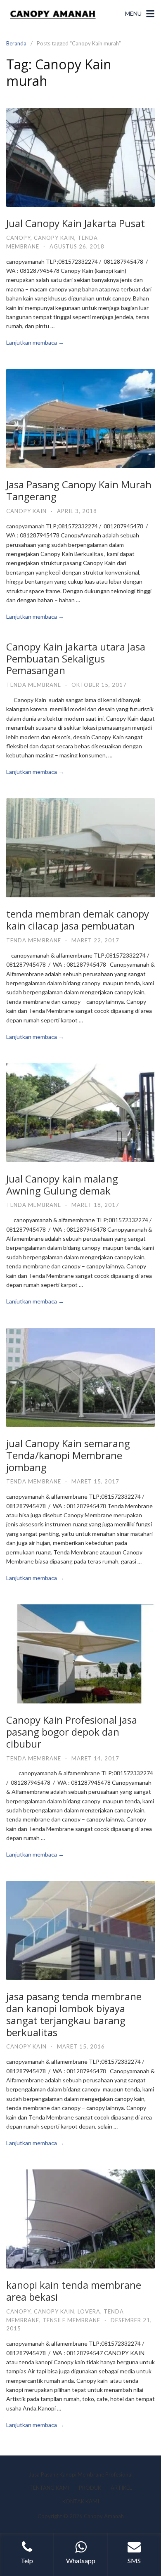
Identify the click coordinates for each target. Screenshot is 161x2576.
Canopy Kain (54, 238)
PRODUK (90, 2488)
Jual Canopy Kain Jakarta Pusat (76, 223)
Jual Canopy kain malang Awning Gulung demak (62, 1185)
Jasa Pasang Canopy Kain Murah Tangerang (79, 490)
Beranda (16, 43)
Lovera (89, 2311)
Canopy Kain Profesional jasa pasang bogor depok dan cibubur (72, 1732)
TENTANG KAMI (49, 2488)
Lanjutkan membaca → (35, 342)
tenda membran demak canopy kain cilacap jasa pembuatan (78, 920)
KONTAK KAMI (81, 2501)
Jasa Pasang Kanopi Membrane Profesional (81, 2474)
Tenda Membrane (34, 685)
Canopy (18, 238)
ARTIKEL (121, 2488)
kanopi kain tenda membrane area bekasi (74, 2291)
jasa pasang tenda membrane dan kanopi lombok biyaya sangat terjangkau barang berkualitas (74, 2014)
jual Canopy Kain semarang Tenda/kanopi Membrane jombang (68, 1455)
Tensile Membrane (71, 2320)
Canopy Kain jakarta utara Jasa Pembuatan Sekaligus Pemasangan (76, 659)
